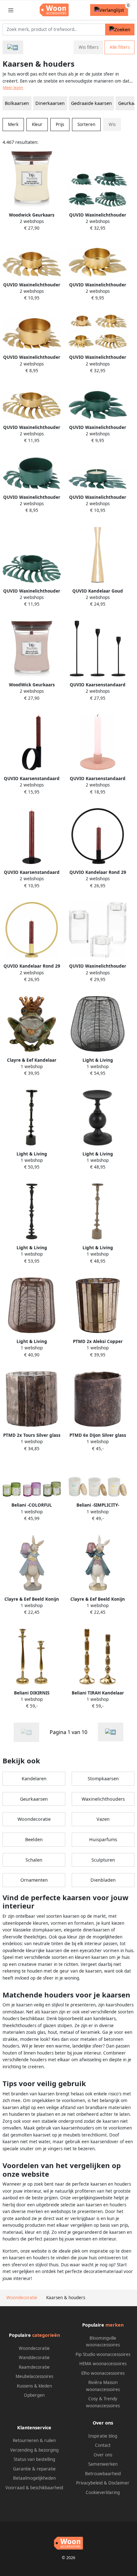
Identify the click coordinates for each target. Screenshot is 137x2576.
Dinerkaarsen (50, 103)
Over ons (103, 2455)
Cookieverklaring (103, 2492)
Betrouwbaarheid (103, 2474)
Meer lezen (13, 88)
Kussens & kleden (34, 2386)
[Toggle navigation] (11, 10)
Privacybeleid (89, 2483)
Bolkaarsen (17, 103)
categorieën (46, 2335)
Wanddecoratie (34, 2358)
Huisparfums (103, 1839)
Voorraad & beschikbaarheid (34, 2488)
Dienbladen (103, 1880)
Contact (103, 2445)
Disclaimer (119, 2483)
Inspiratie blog (103, 2436)
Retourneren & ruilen (34, 2440)
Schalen (34, 1860)
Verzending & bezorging (34, 2450)
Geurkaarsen (34, 1799)
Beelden (34, 1839)
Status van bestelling (34, 2459)
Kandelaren (34, 1779)
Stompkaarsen (103, 1779)
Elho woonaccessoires (103, 2373)
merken (115, 2325)
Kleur (37, 124)
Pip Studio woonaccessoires (103, 2354)
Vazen (103, 1819)
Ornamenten (34, 1880)
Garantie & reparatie (34, 2469)
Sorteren (86, 124)
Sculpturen (103, 1860)
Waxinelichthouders (103, 1799)
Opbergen (34, 2395)
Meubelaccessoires (34, 2376)
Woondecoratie (34, 1819)
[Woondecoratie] (13, 47)
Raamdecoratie (34, 2367)
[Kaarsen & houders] (111, 1732)
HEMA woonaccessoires (103, 2364)
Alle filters (120, 47)
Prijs (60, 124)
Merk (13, 124)
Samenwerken (103, 2464)
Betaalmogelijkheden (34, 2478)
